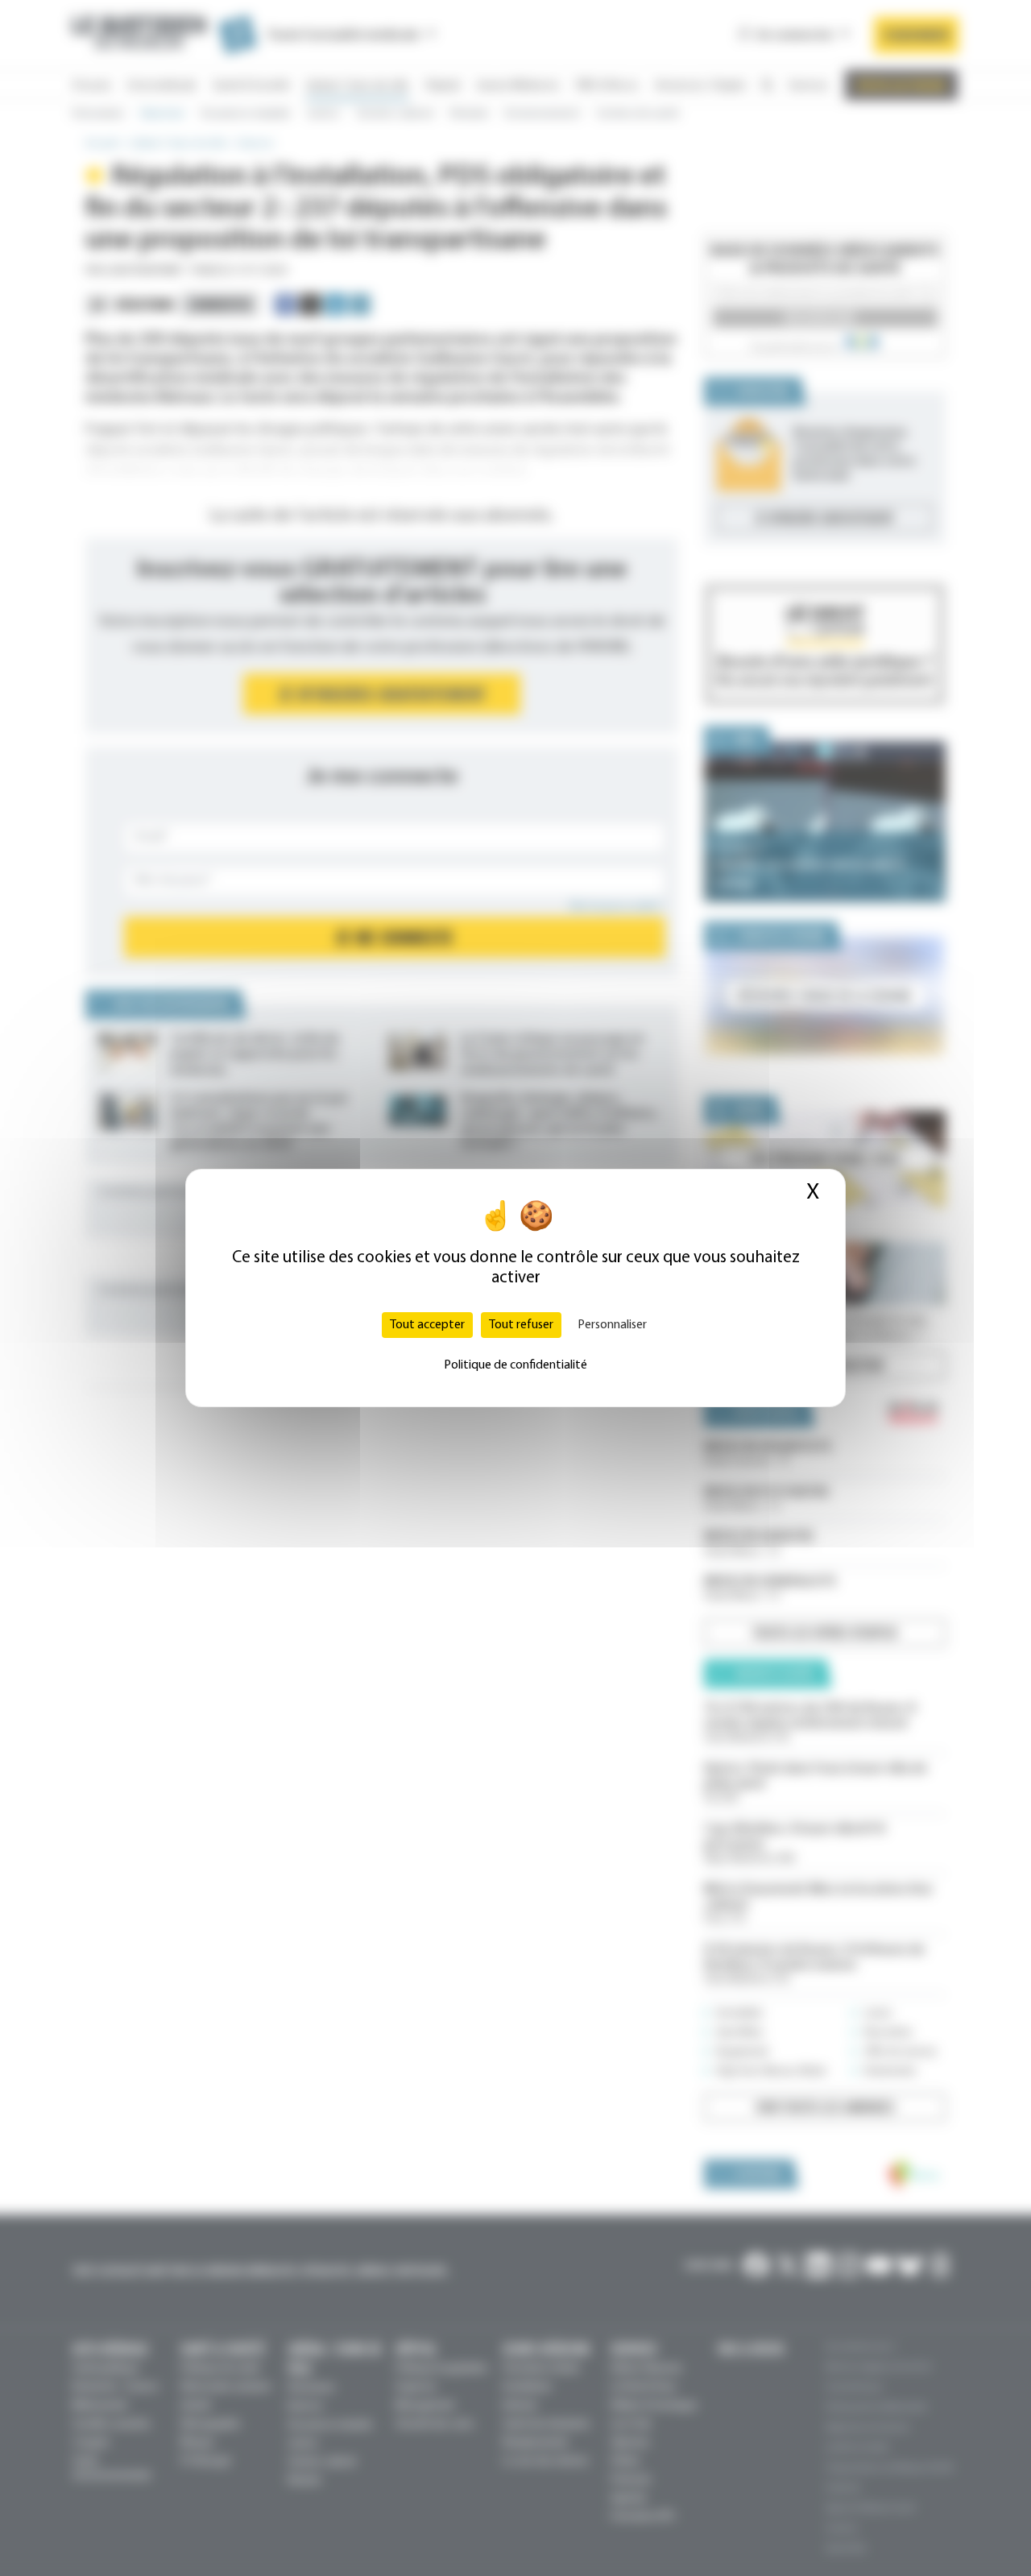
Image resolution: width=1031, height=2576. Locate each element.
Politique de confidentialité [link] (515, 1365)
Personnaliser (612, 1325)
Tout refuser (521, 1325)
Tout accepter (427, 1325)
